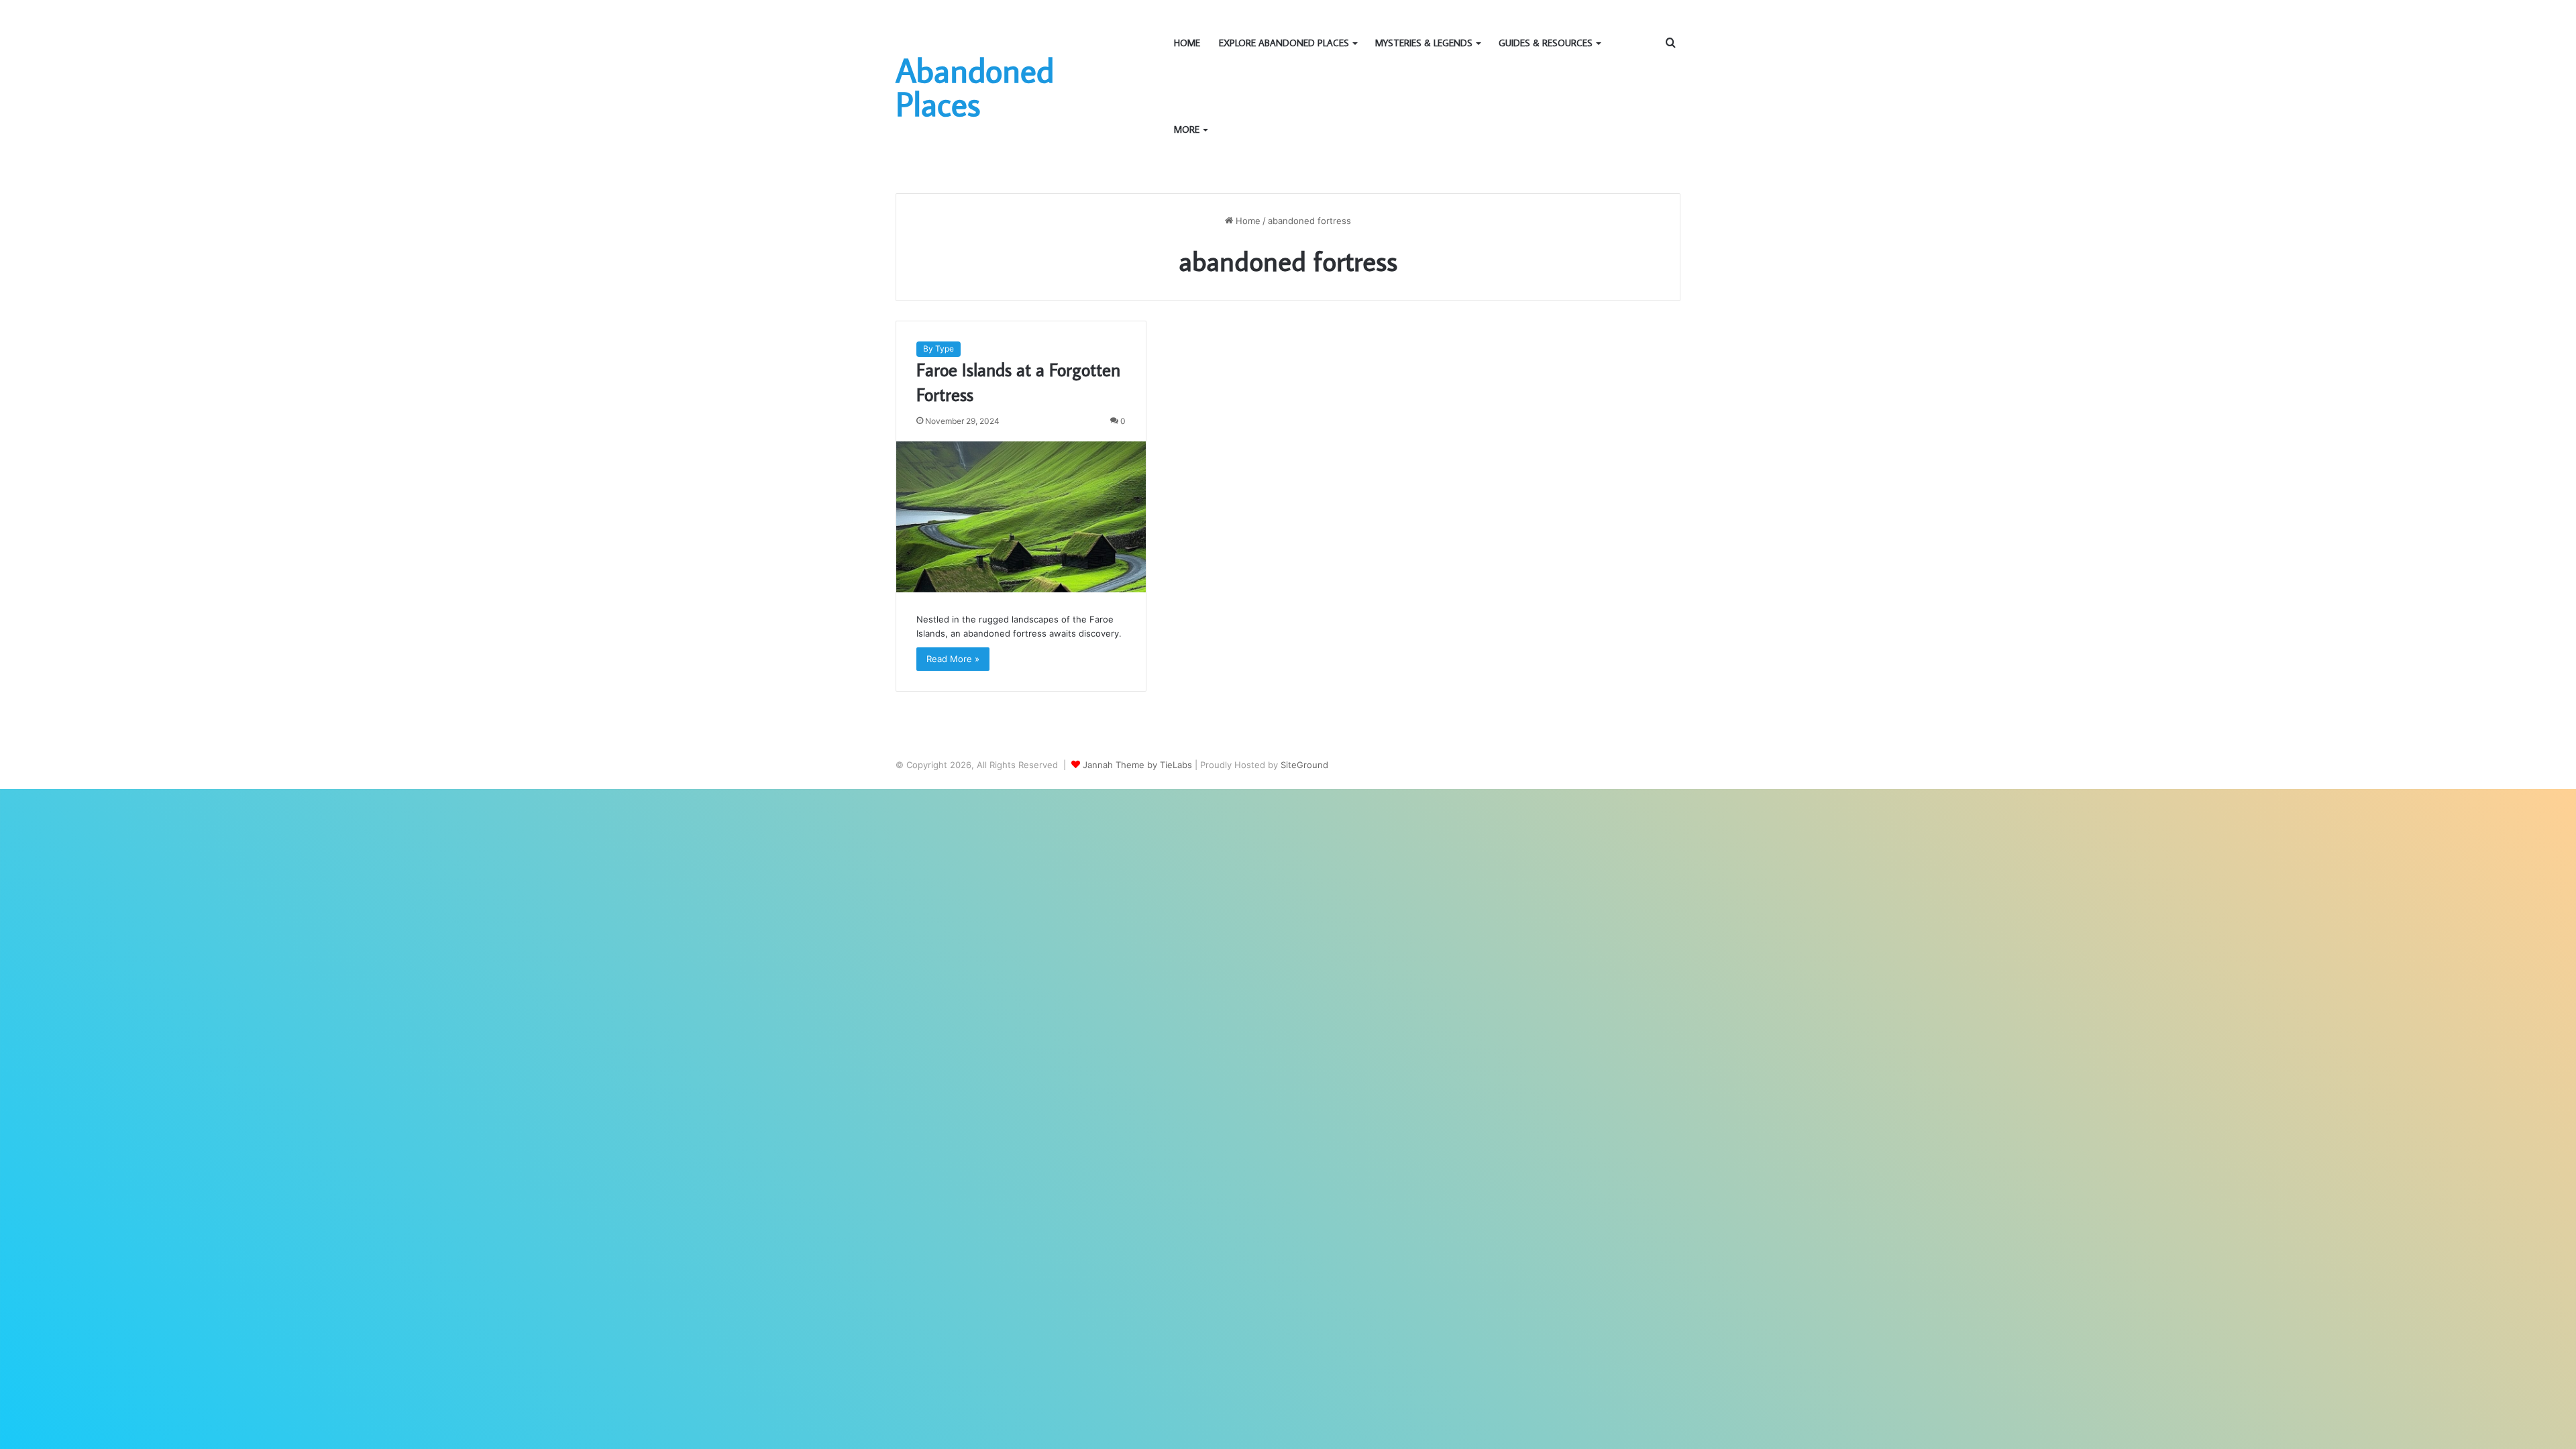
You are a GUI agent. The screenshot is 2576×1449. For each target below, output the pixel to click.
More (1187, 129)
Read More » (953, 659)
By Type (938, 348)
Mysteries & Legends (1424, 43)
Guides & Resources (1546, 43)
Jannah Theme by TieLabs (1137, 765)
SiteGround (1304, 765)
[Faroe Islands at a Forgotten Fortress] (1021, 517)
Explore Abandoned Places (1284, 43)
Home (1187, 43)
